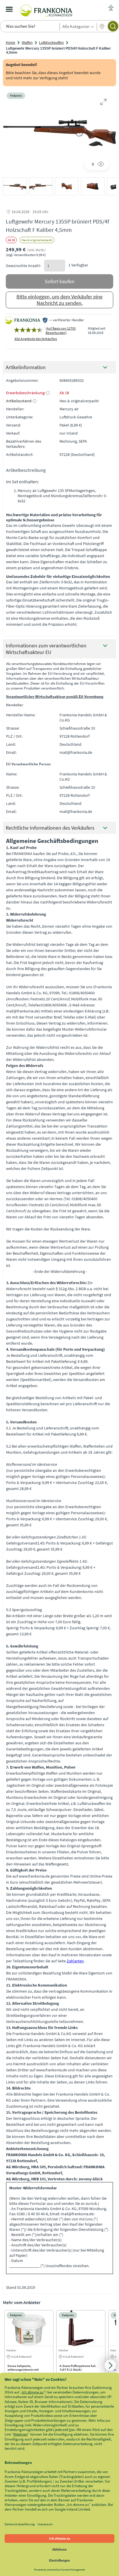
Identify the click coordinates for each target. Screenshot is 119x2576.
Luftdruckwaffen (51, 43)
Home (11, 43)
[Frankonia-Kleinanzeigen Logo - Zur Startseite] (46, 9)
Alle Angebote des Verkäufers (36, 339)
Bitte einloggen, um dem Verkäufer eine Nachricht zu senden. (59, 300)
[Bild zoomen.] (103, 102)
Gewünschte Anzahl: (23, 266)
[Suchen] (113, 26)
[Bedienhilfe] (111, 8)
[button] (15, 186)
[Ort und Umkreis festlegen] (102, 27)
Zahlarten (75, 1961)
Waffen (27, 43)
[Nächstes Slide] (110, 2365)
